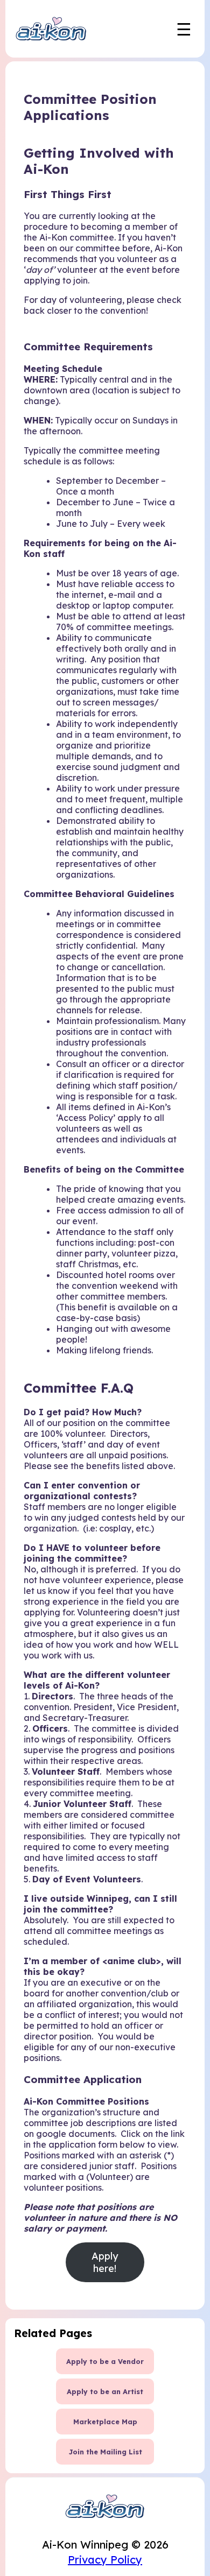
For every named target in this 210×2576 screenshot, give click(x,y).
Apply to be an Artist (105, 2391)
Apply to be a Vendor (105, 2361)
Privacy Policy (105, 2560)
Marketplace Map (105, 2422)
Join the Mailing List (105, 2452)
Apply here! (105, 2262)
